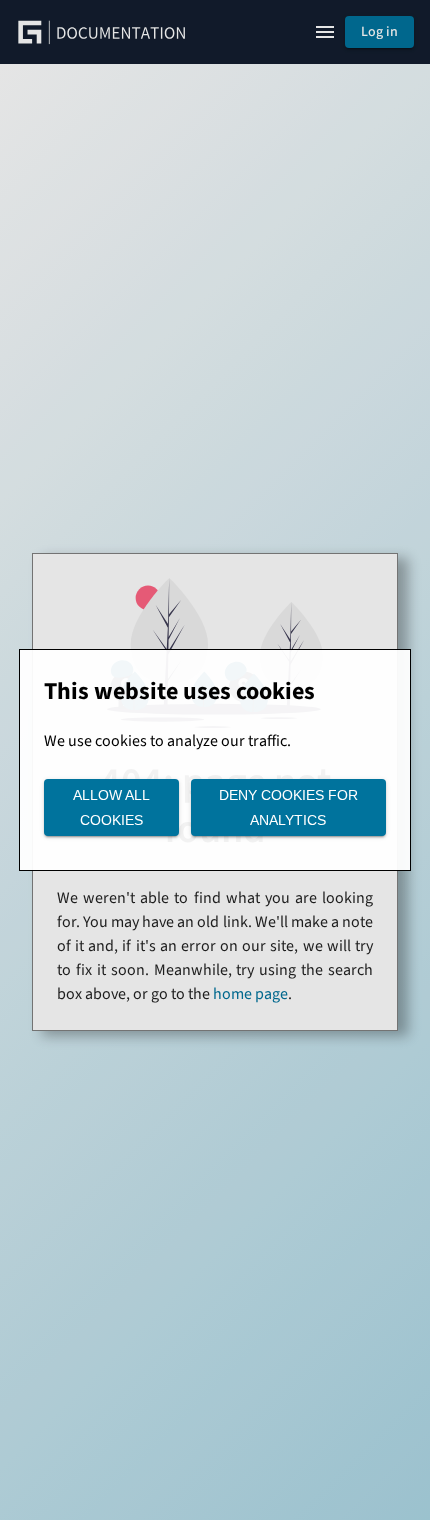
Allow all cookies (111, 807)
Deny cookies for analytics (288, 807)
